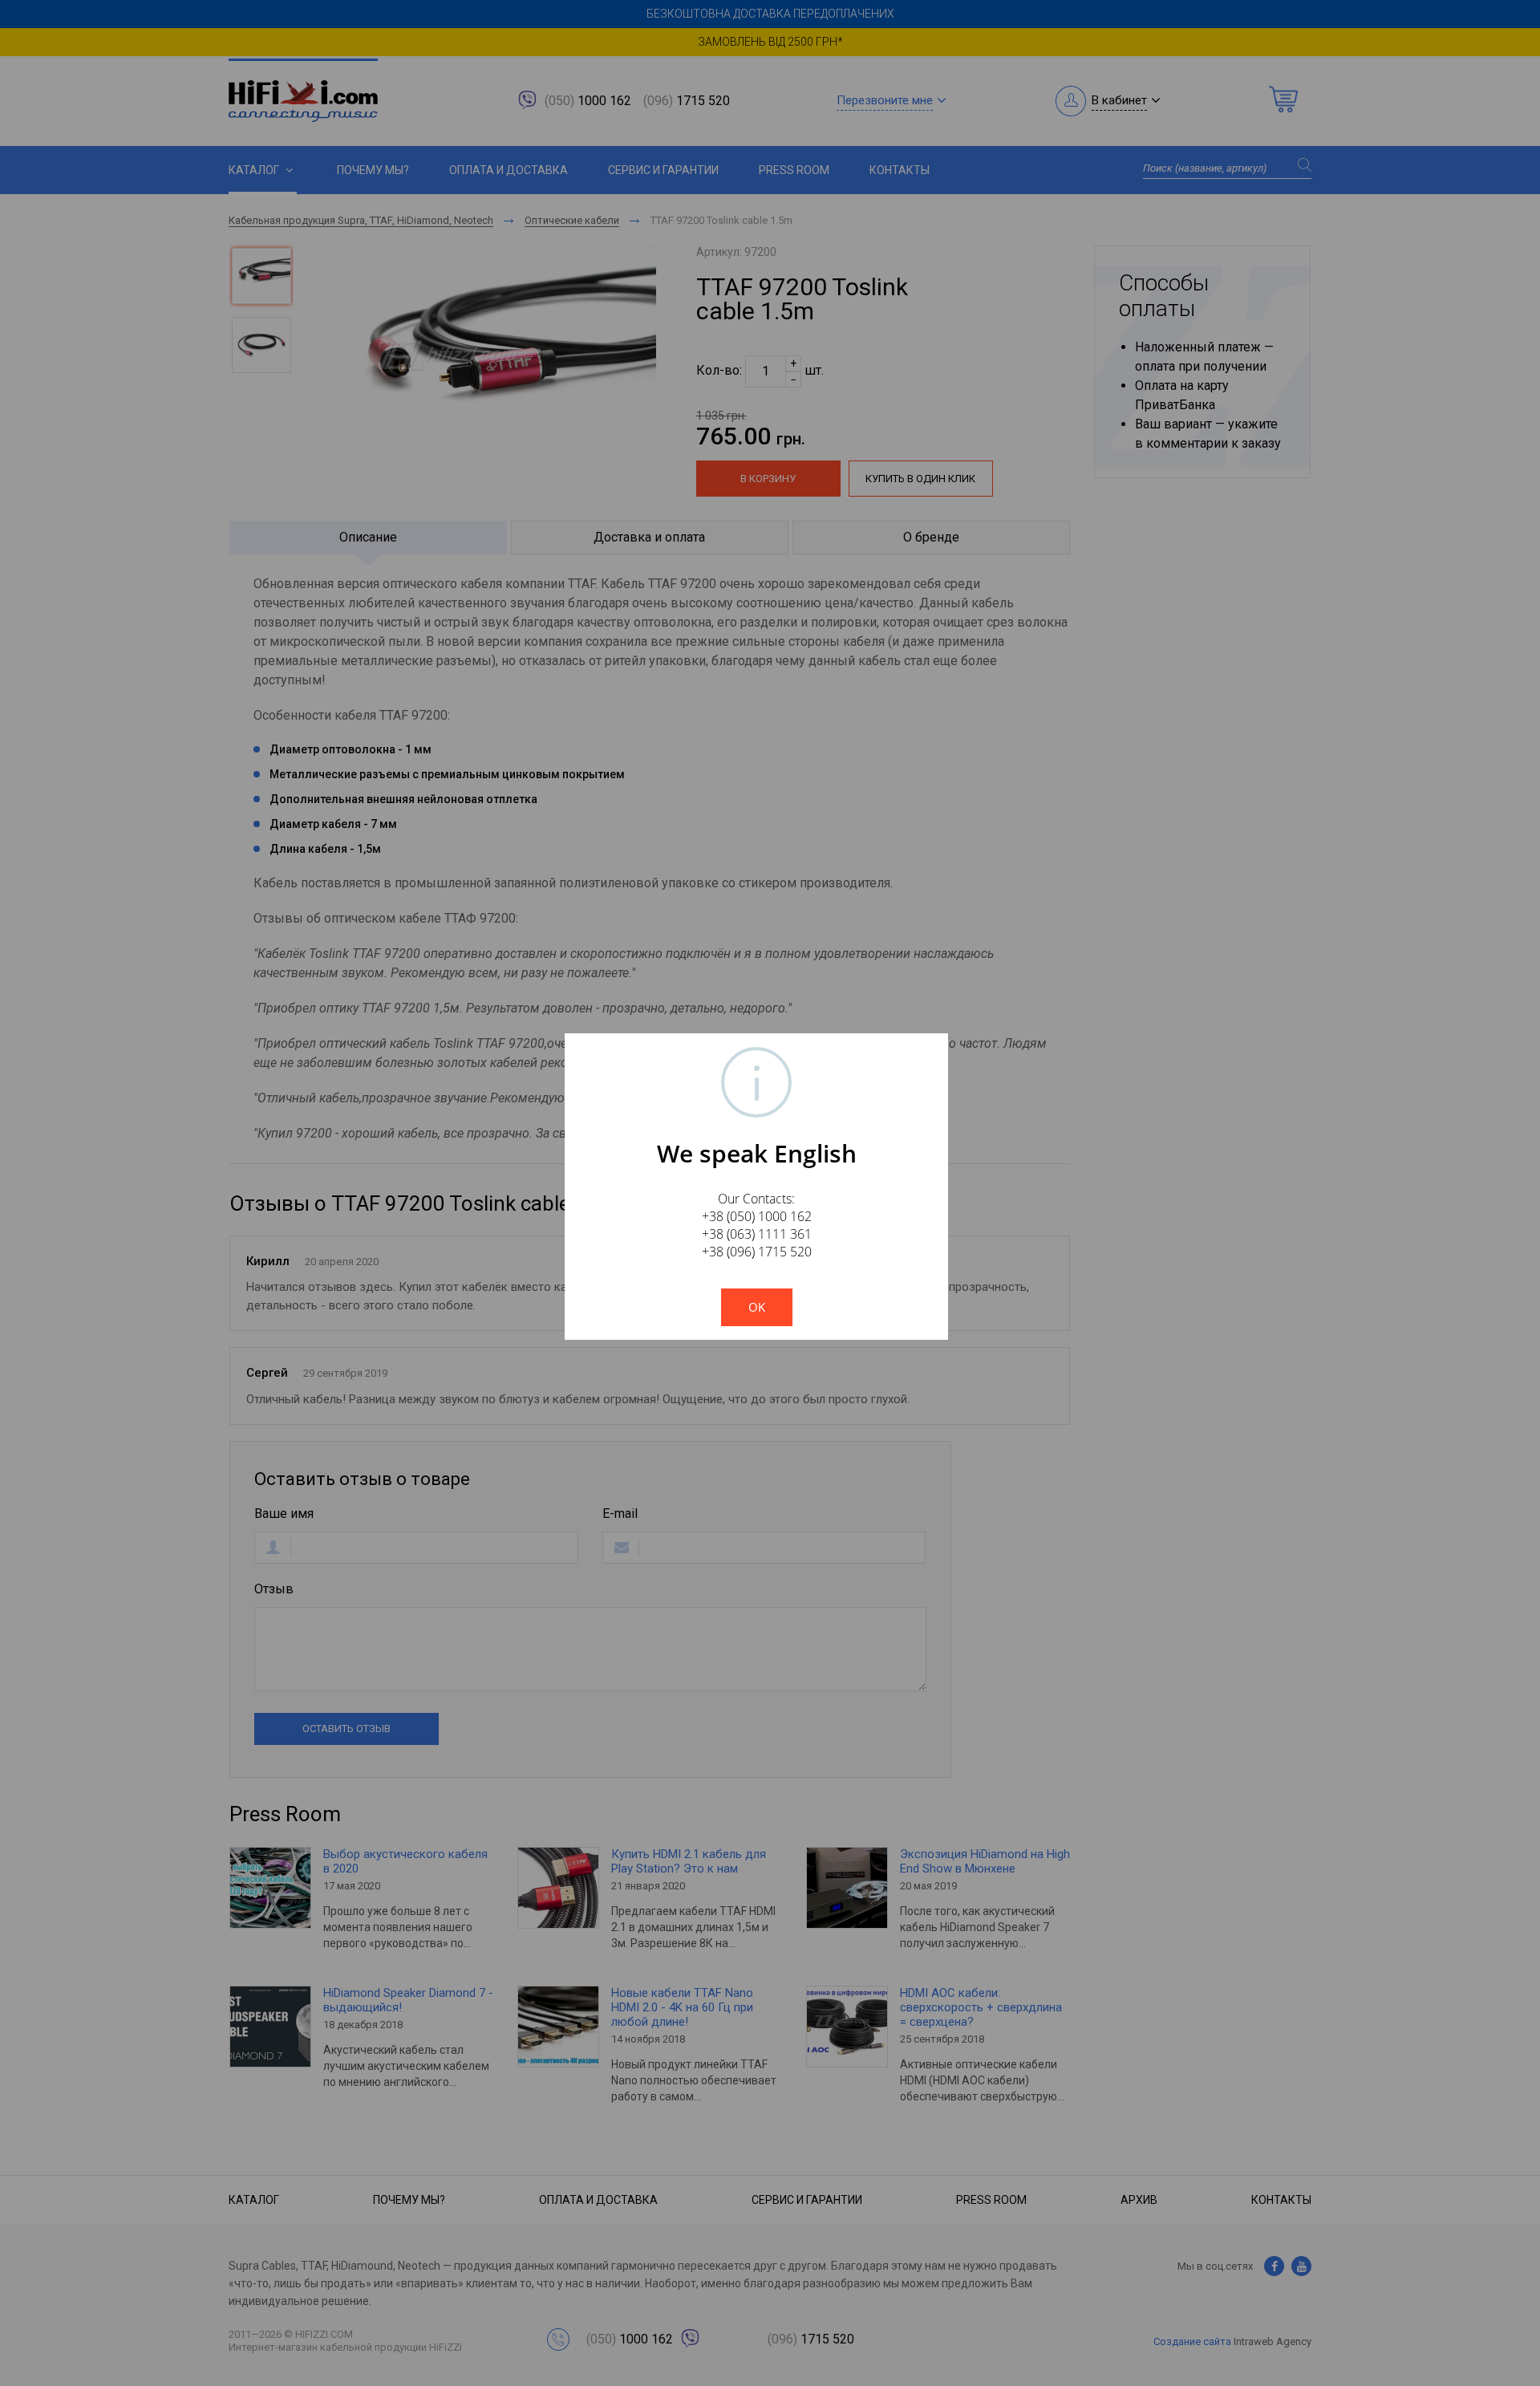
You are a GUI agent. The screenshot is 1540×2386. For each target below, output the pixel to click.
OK (757, 1307)
